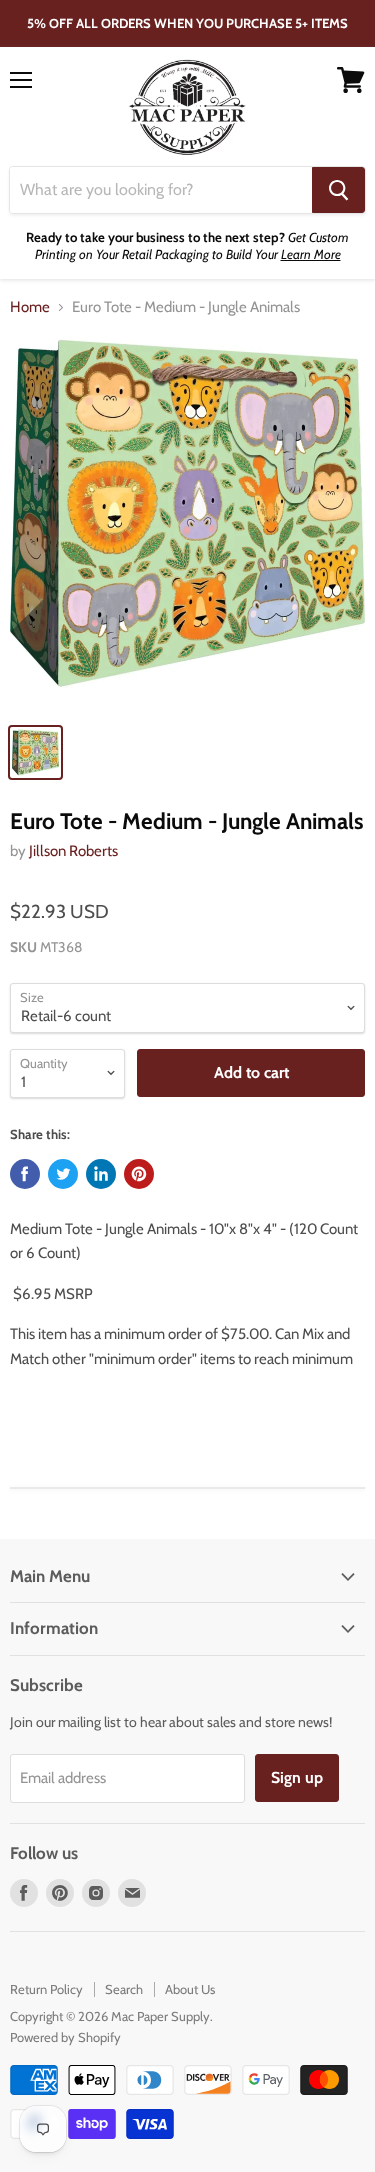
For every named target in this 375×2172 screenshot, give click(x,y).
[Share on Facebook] (25, 1174)
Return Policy (46, 1989)
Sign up (297, 1777)
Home (30, 307)
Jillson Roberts (73, 851)
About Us (190, 1989)
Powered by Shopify (65, 2037)
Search (124, 1989)
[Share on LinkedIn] (101, 1174)
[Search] (338, 190)
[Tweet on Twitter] (63, 1174)
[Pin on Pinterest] (139, 1174)
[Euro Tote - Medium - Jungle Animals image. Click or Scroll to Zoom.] (187, 523)
